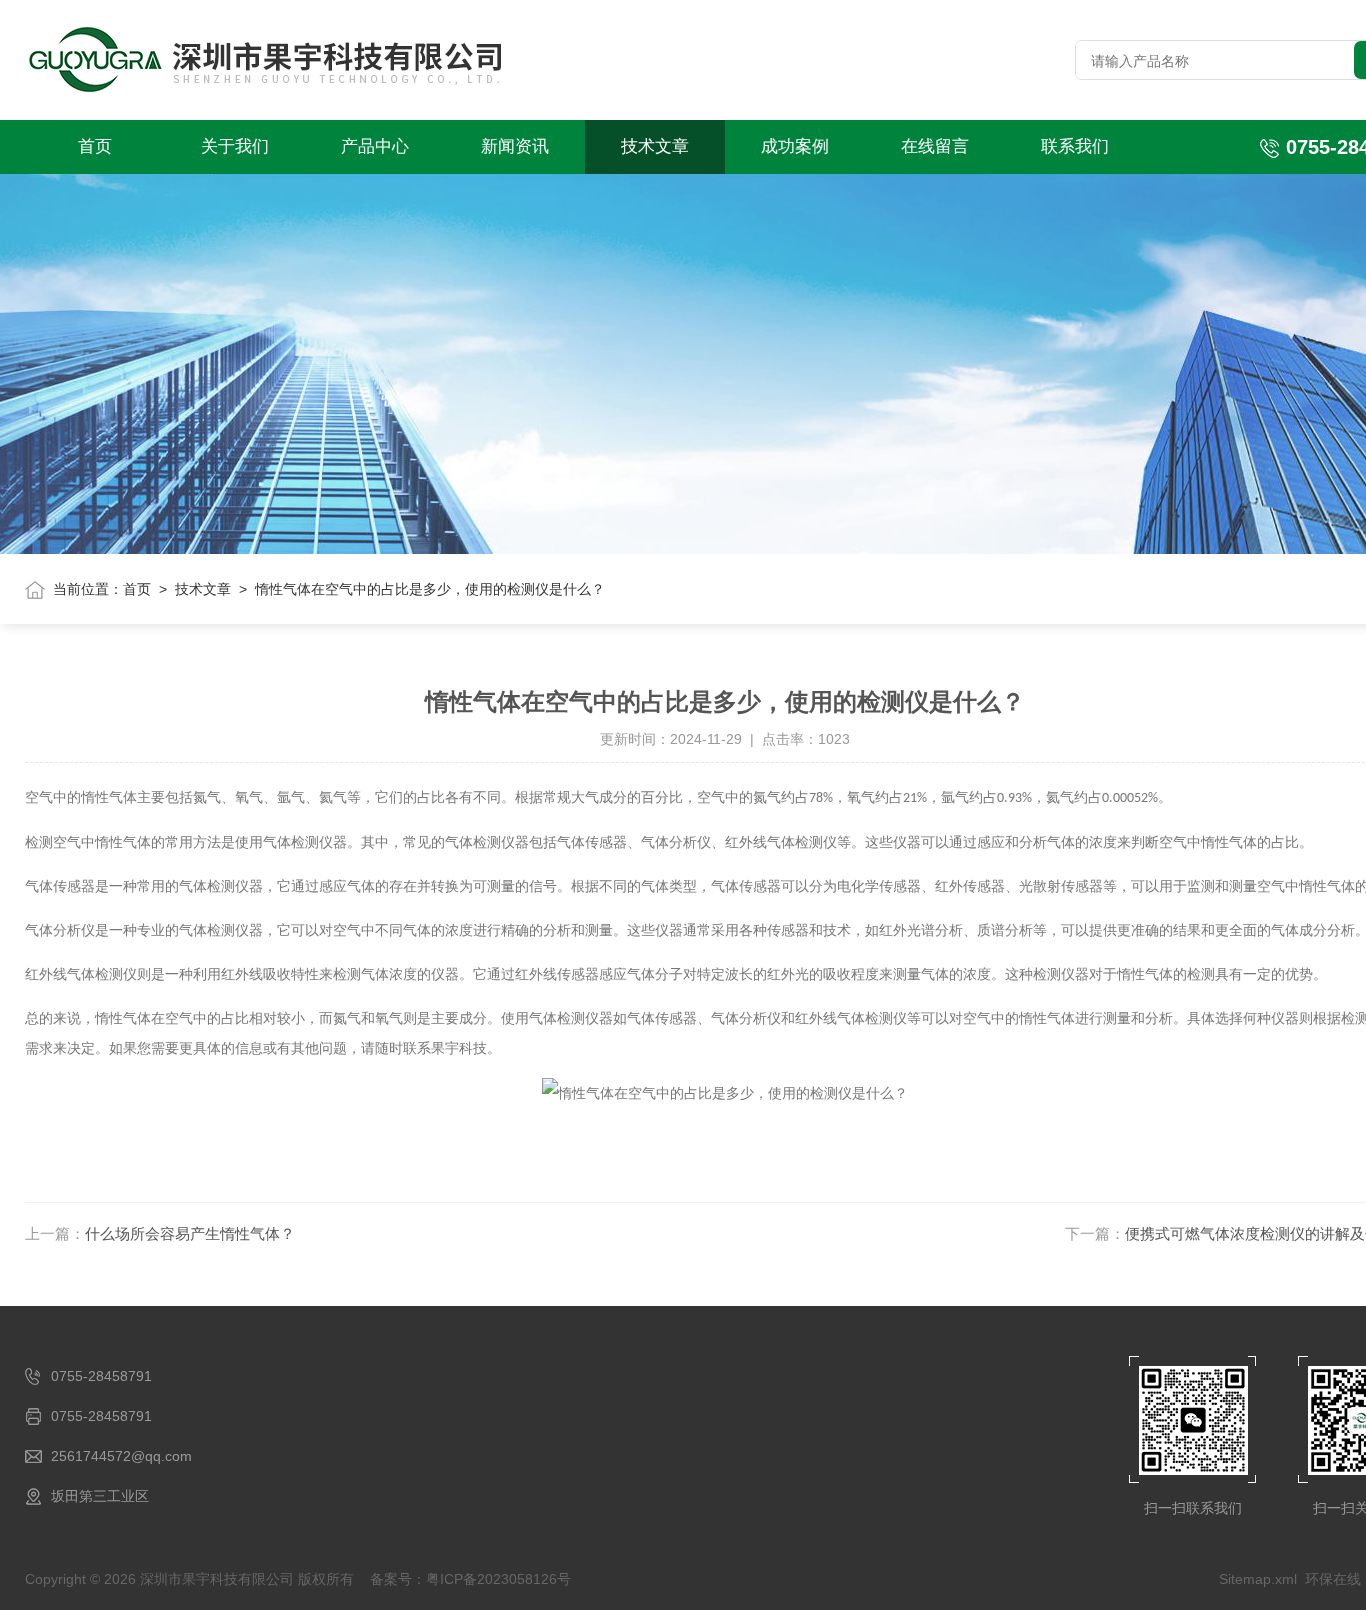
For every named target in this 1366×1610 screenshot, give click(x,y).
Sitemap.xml (1258, 1579)
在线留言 (935, 146)
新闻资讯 (515, 146)
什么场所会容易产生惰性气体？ (190, 1233)
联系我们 (1075, 146)
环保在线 (1333, 1579)
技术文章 (655, 146)
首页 (95, 146)
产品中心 (375, 146)
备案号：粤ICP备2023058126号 (470, 1579)
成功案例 (795, 146)
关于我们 (235, 146)
